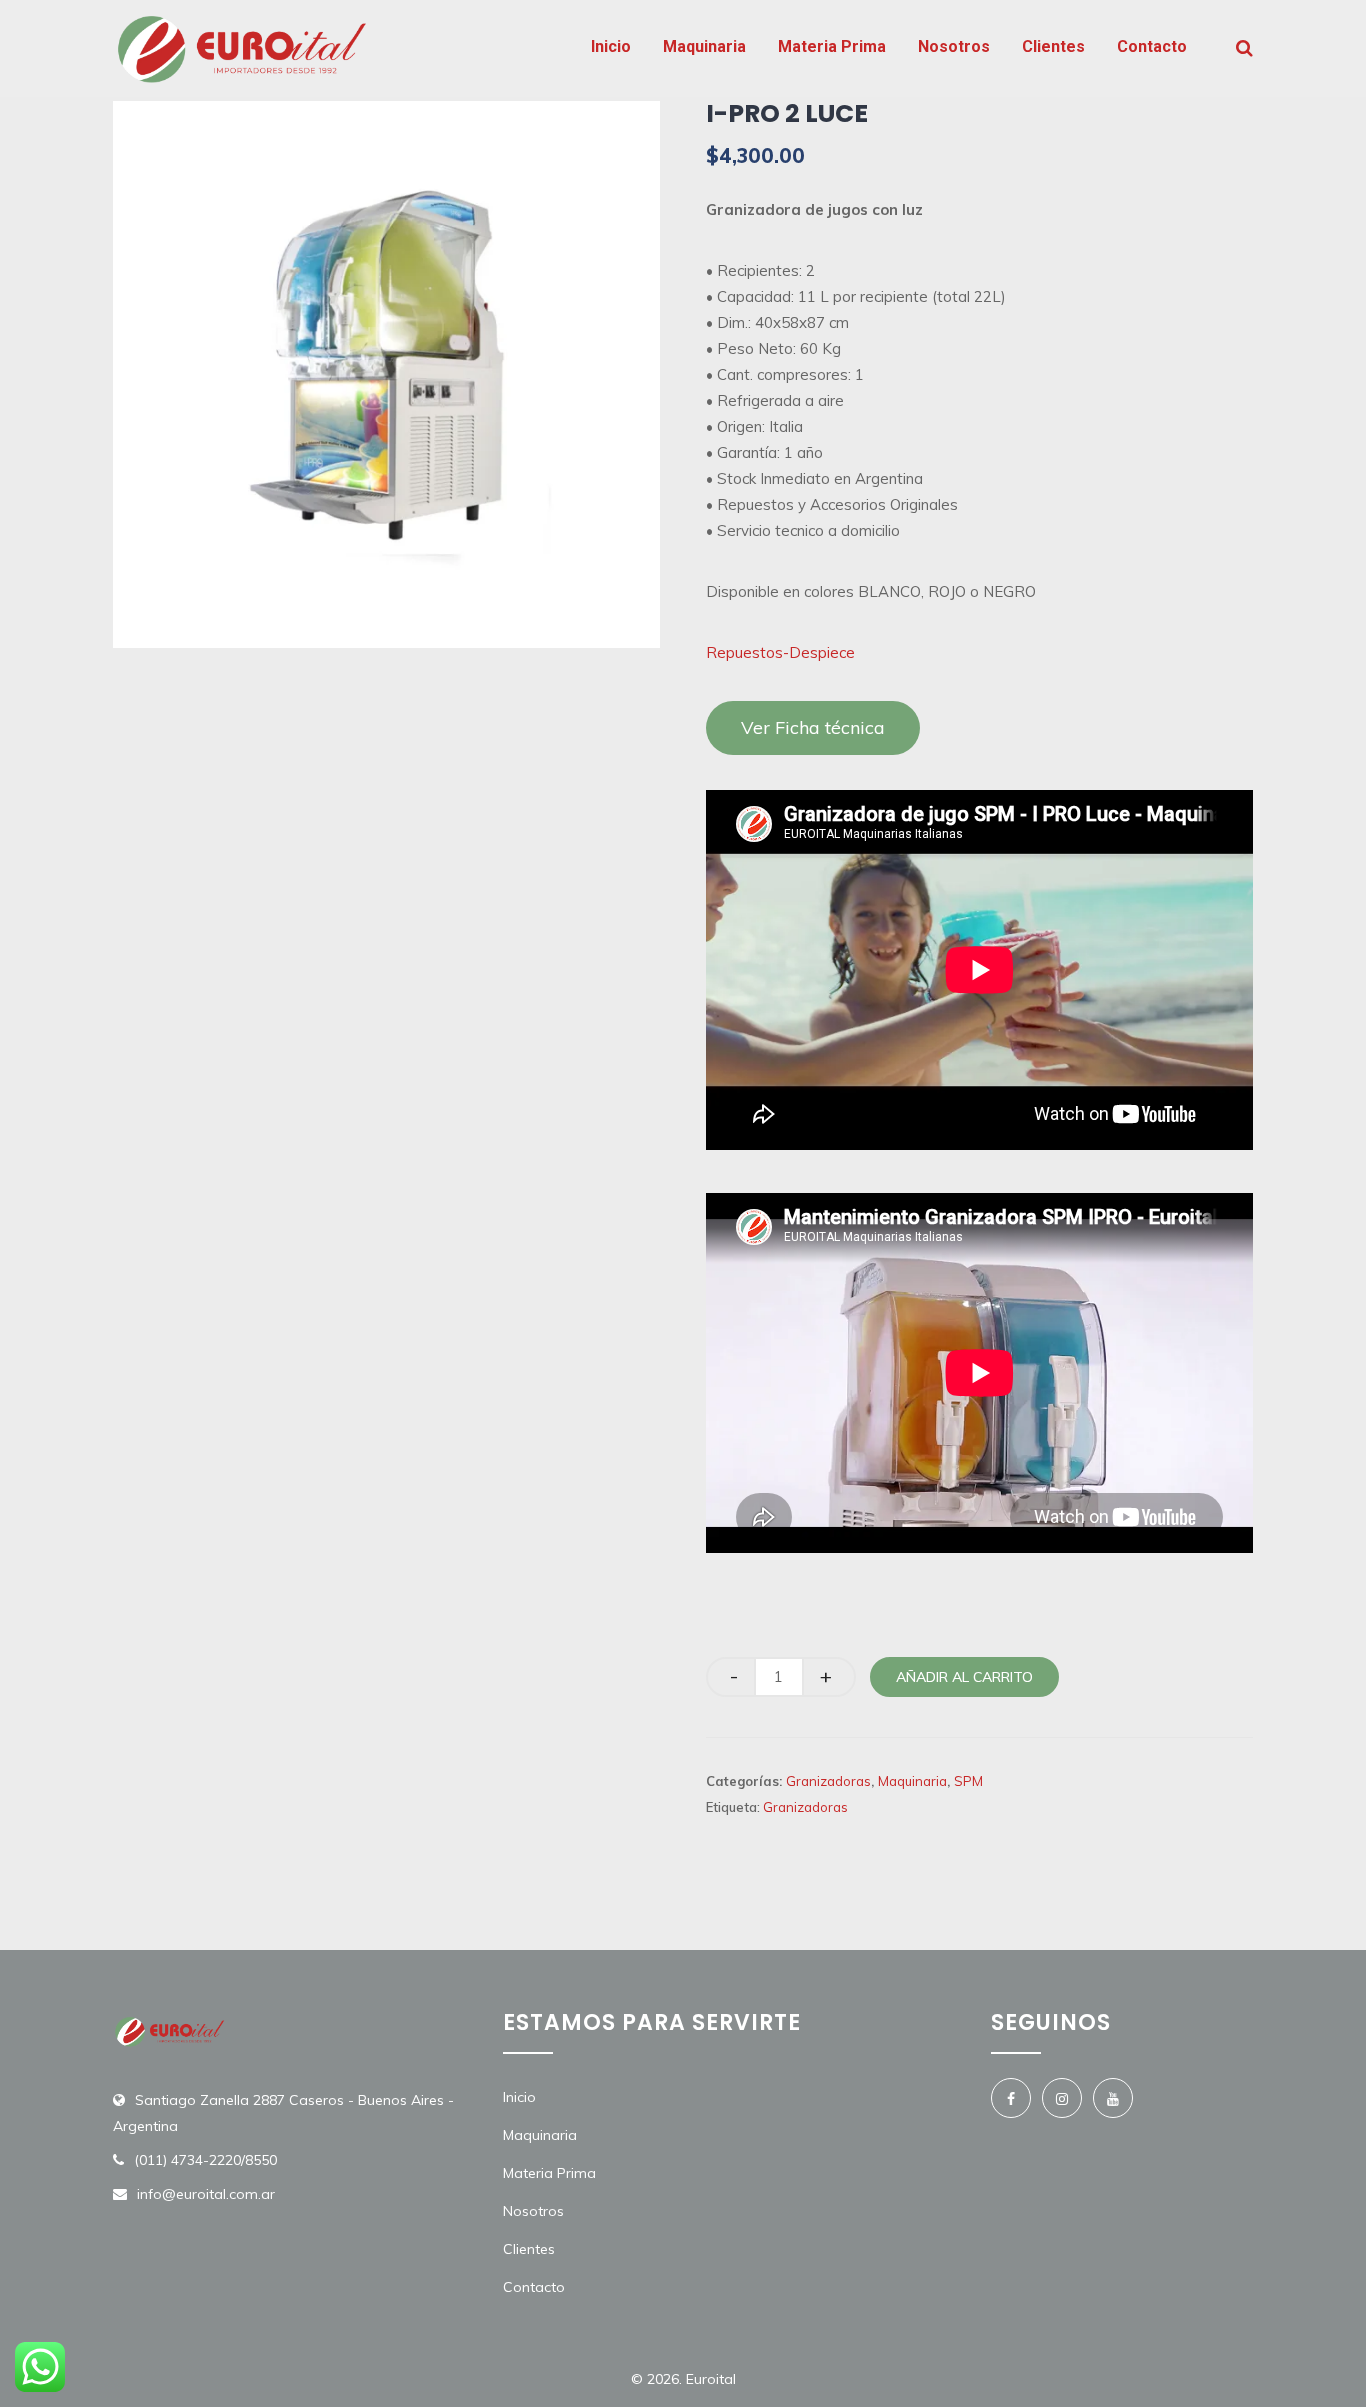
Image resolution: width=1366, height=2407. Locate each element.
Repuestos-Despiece (780, 652)
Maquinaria (704, 46)
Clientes (1053, 46)
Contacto (1152, 46)
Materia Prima (832, 46)
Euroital (711, 2379)
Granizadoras (828, 1781)
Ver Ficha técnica (813, 727)
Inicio (611, 46)
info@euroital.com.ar (206, 2194)
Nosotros (954, 46)
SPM (968, 1781)
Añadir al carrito (964, 1677)
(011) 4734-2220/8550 (205, 2160)
